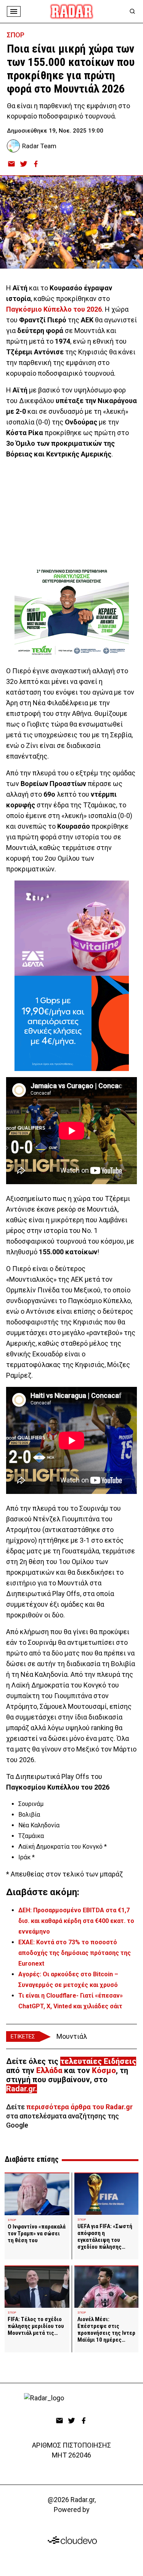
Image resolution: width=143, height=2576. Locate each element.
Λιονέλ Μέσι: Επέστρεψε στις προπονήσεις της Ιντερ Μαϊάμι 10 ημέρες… (106, 2329)
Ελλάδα (49, 2070)
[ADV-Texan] (72, 612)
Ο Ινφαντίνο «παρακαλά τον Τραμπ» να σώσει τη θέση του (37, 2233)
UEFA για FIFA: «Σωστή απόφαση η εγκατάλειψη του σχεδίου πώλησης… (105, 2237)
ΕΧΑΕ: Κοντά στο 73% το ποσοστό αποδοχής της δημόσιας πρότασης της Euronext (75, 1953)
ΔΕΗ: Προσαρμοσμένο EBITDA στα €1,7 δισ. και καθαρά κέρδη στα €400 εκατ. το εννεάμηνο (76, 1921)
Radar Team (39, 146)
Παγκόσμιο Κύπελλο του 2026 (54, 309)
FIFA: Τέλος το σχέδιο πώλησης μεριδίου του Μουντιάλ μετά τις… (36, 2326)
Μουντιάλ (72, 2036)
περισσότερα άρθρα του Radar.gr (80, 2107)
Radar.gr (21, 2089)
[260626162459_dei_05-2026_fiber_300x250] (72, 1023)
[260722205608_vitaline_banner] (72, 928)
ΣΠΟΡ (16, 35)
